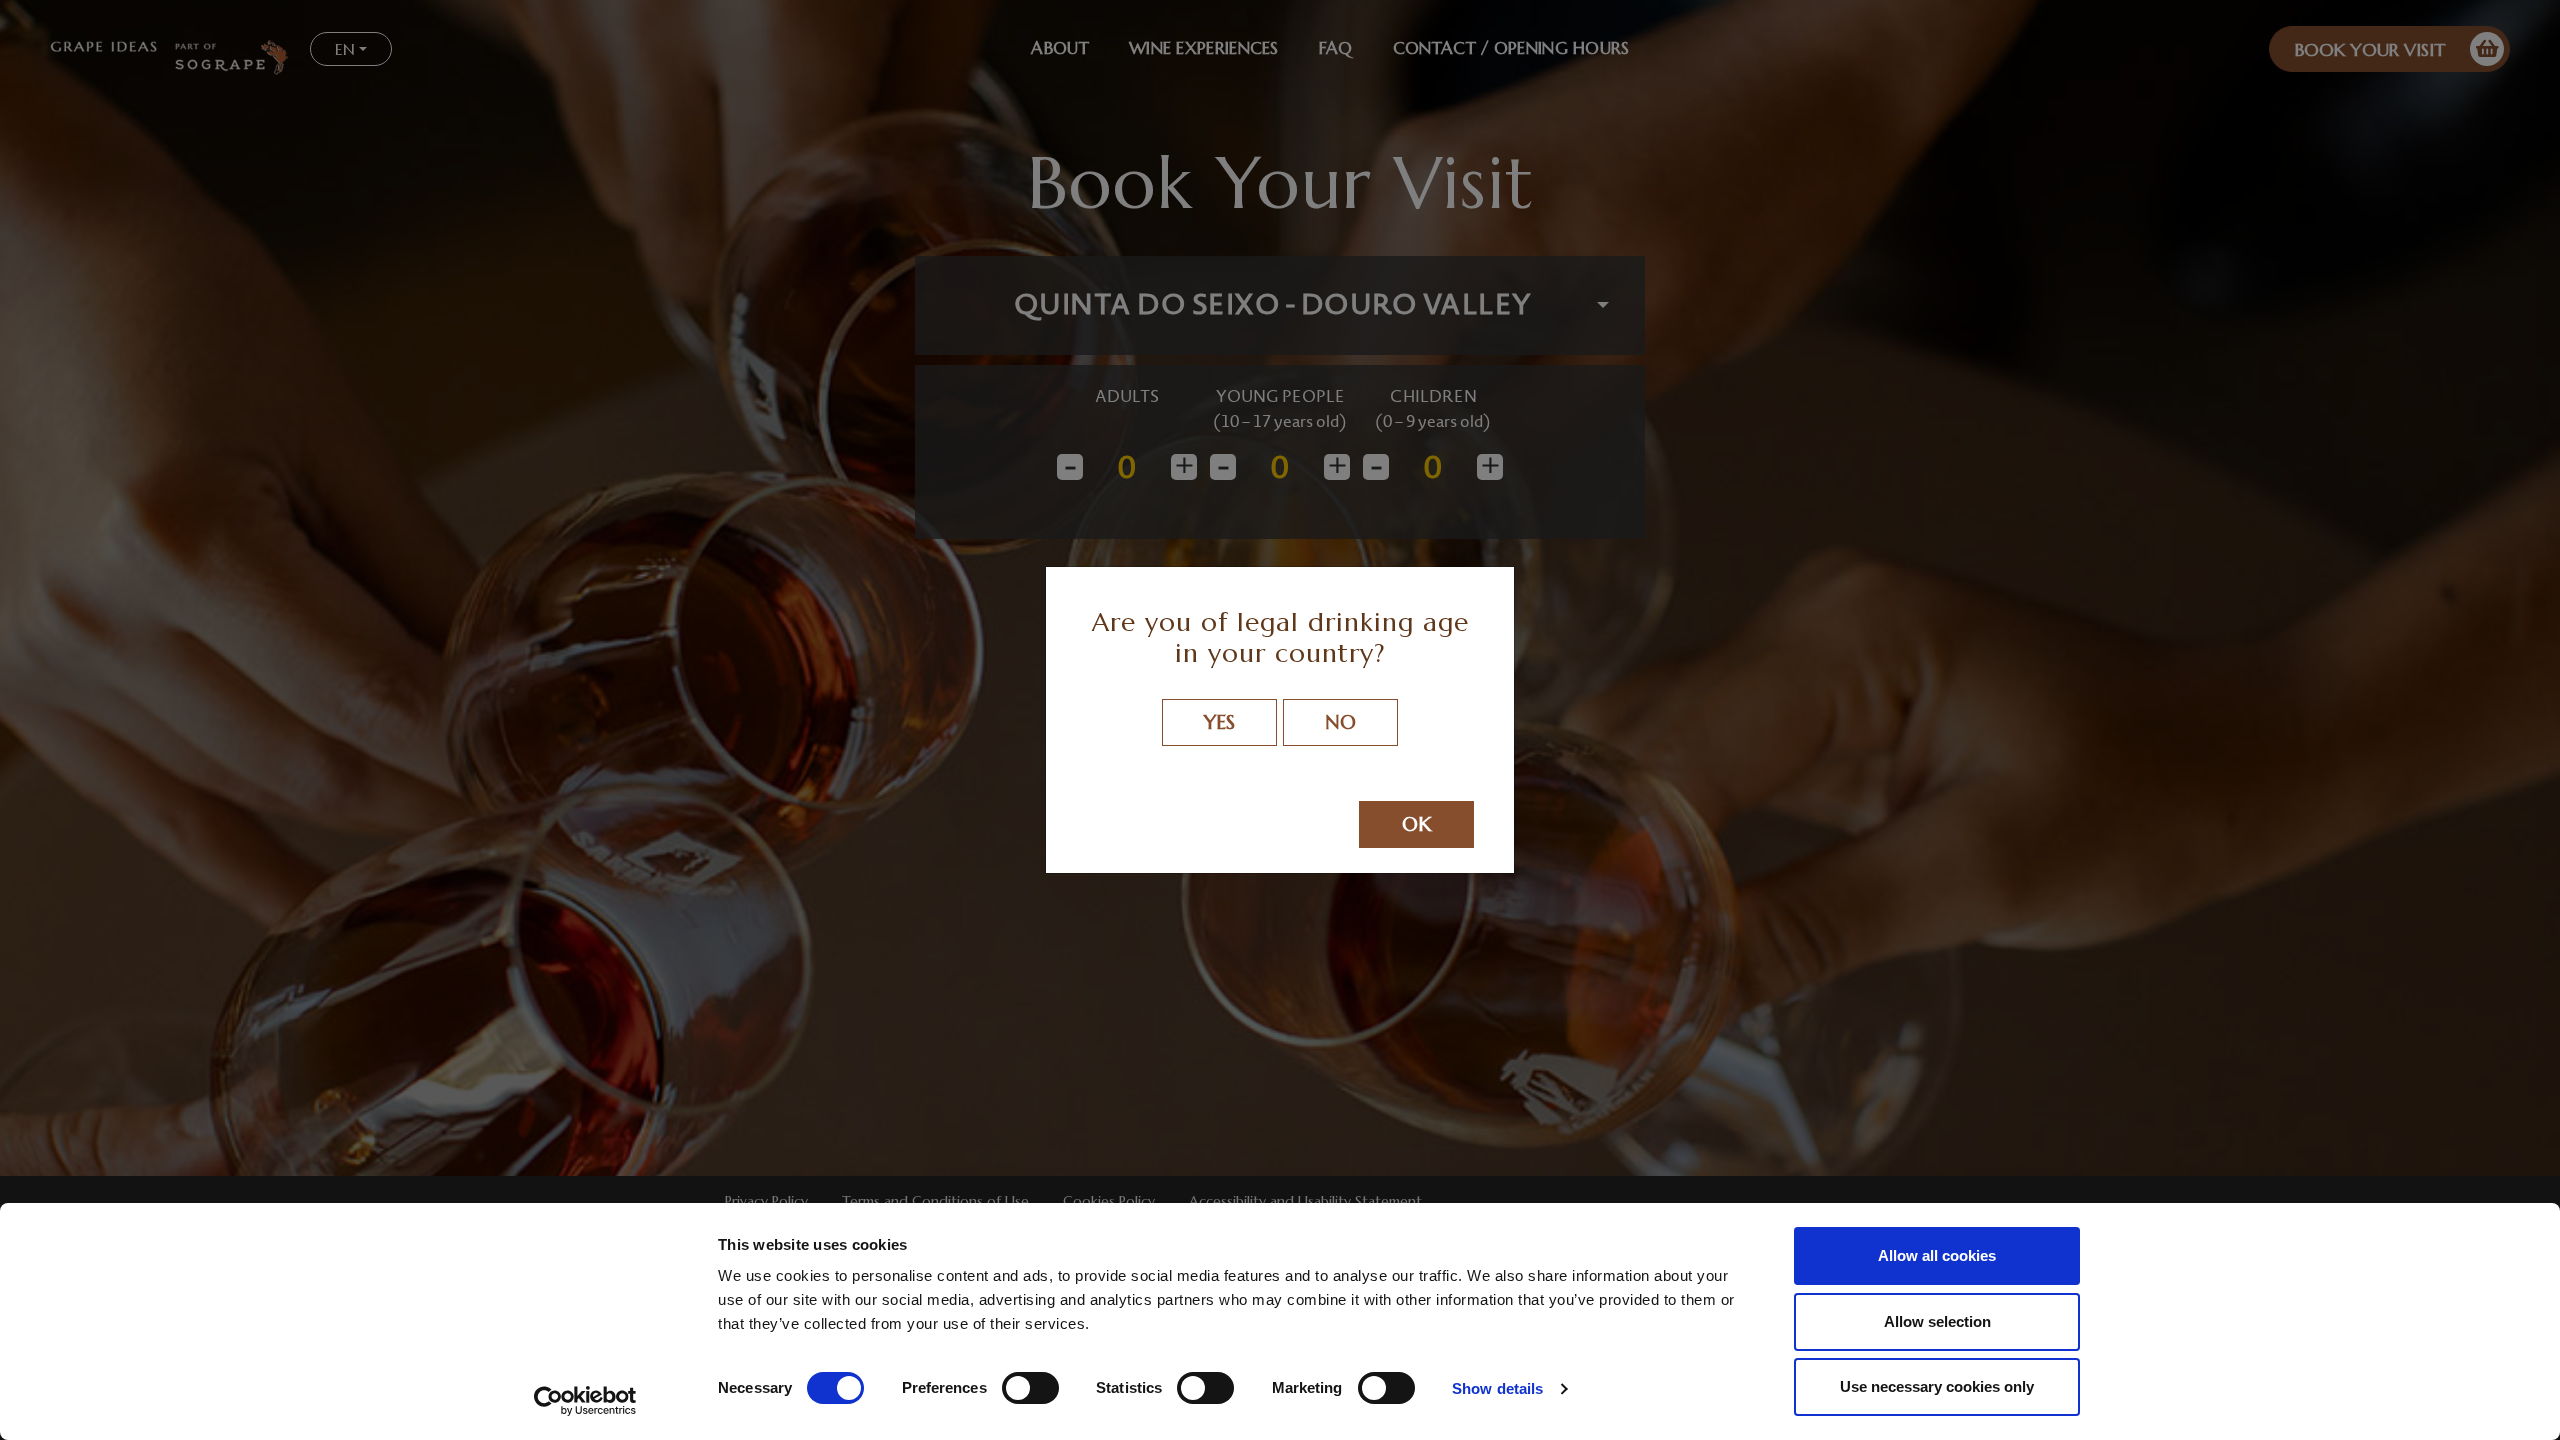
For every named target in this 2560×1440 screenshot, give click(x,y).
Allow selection (1937, 1321)
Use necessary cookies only (1937, 1386)
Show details (1497, 1388)
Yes (1219, 722)
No (1340, 722)
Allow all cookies (1937, 1255)
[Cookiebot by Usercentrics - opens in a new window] (585, 1401)
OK (1416, 824)
